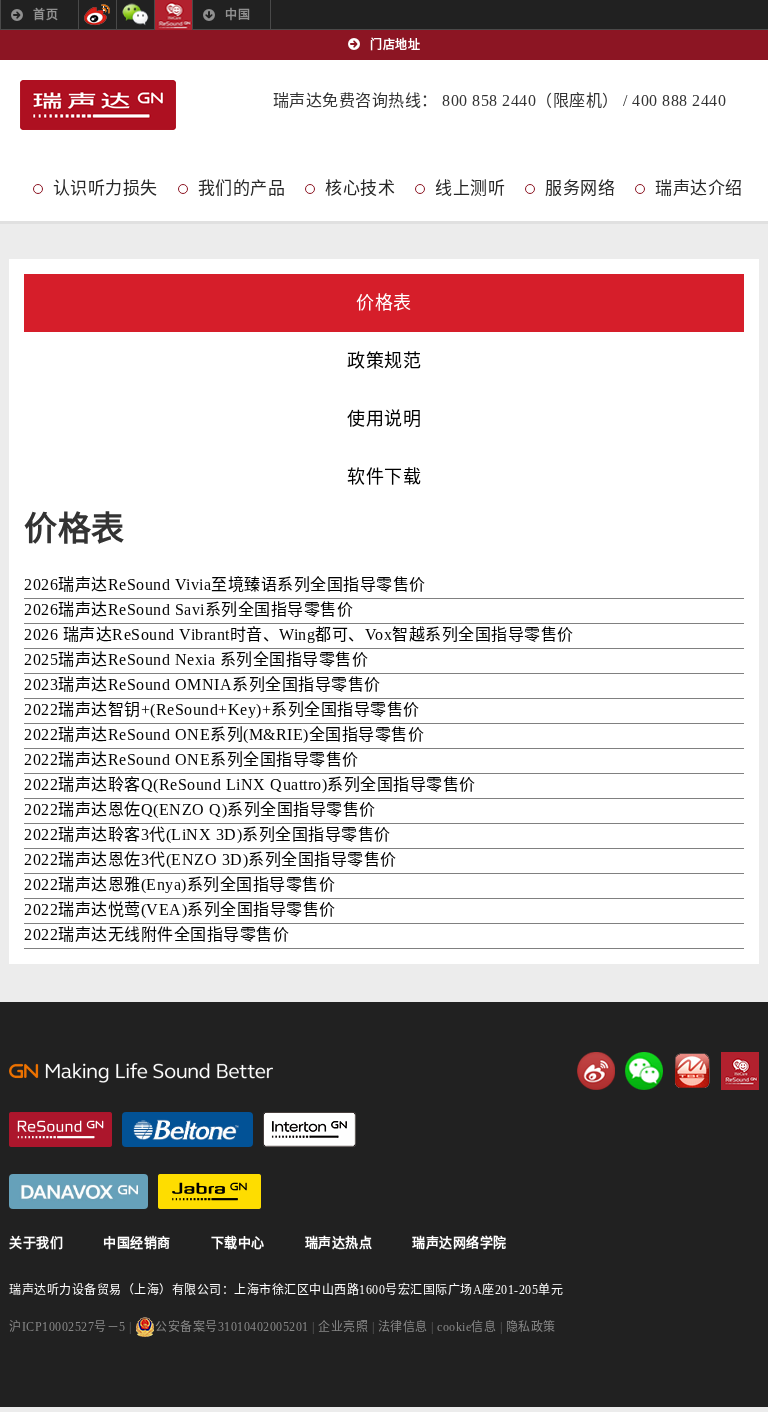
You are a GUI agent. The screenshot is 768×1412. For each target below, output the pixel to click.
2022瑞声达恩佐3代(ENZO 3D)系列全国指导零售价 (210, 859)
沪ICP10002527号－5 (67, 1327)
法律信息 (403, 1327)
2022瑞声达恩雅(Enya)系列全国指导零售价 (179, 884)
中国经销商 (137, 1242)
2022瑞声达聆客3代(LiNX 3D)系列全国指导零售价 (207, 834)
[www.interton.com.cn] (309, 1129)
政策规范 (384, 361)
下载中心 (238, 1242)
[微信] (135, 15)
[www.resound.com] (60, 1129)
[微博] (97, 15)
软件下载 (384, 477)
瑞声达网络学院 (459, 1242)
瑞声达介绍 (699, 188)
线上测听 (470, 188)
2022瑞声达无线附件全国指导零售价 (156, 934)
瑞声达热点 (339, 1242)
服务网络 (580, 188)
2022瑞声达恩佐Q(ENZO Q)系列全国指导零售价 (200, 809)
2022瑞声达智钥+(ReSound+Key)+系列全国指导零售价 (222, 709)
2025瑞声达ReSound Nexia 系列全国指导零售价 (196, 659)
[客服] (173, 15)
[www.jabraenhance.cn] (209, 1191)
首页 (45, 15)
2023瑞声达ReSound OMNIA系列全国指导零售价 (202, 684)
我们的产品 (242, 188)
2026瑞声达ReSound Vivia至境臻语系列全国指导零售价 (225, 584)
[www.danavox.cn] (78, 1191)
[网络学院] (692, 1071)
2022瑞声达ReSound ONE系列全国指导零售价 (191, 759)
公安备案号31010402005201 (232, 1327)
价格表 (384, 303)
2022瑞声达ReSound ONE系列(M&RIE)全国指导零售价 (224, 734)
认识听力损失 (105, 188)
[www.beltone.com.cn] (187, 1129)
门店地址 (395, 45)
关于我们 (36, 1242)
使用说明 (384, 419)
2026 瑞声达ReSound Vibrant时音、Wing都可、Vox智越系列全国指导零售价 (299, 634)
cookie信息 (466, 1327)
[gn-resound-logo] (98, 108)
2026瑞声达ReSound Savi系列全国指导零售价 (188, 609)
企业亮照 (343, 1327)
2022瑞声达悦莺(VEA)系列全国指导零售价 (180, 909)
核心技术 (360, 188)
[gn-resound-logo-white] (228, 1072)
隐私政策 (531, 1327)
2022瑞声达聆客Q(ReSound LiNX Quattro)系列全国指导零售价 (250, 784)
